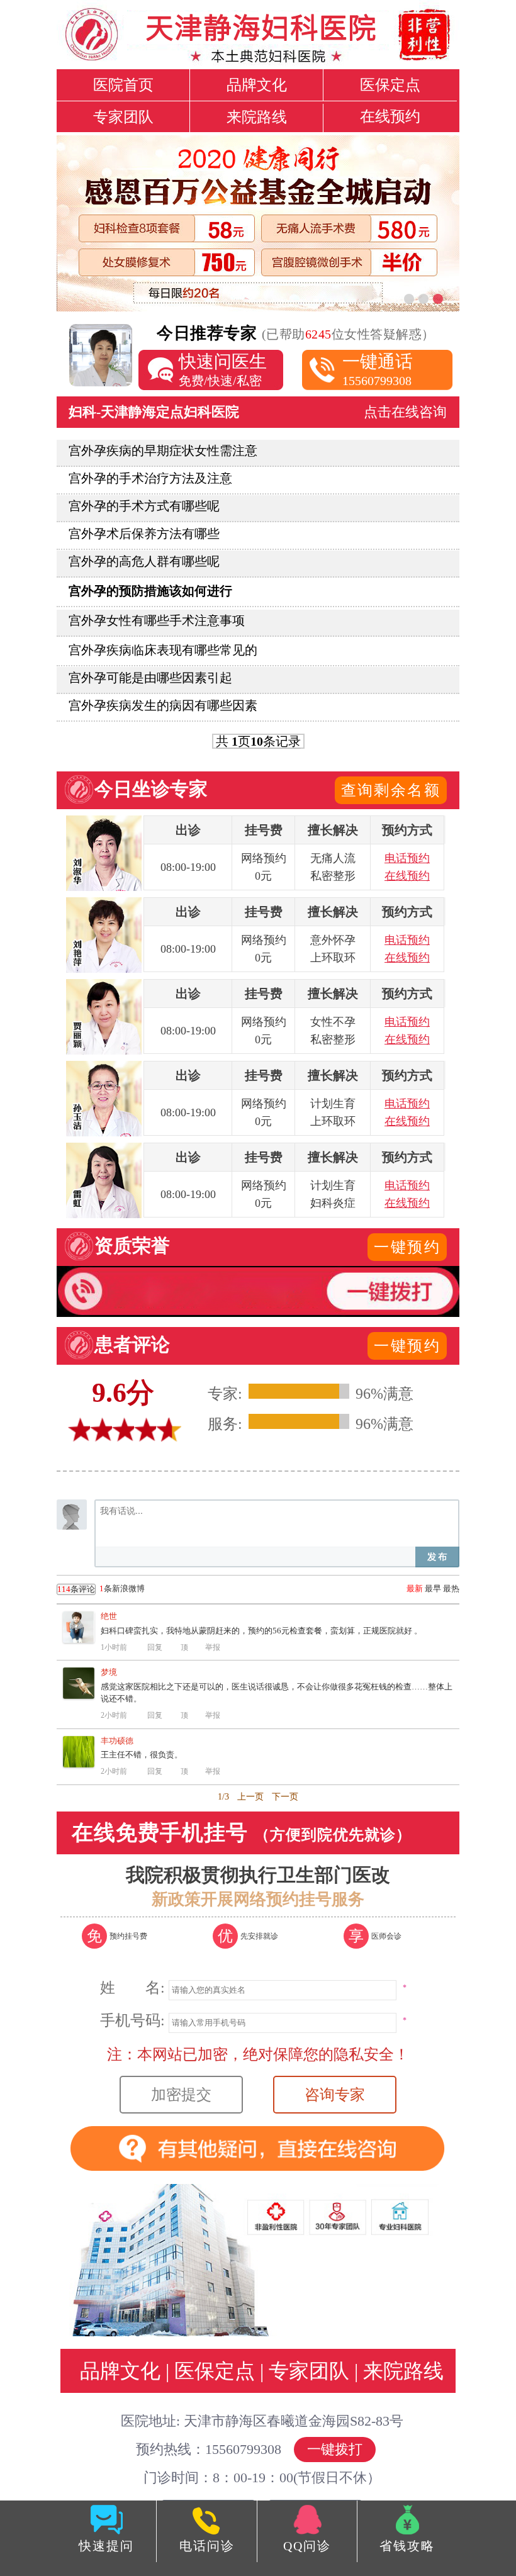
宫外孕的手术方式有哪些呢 (144, 506)
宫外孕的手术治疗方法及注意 (150, 478)
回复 (155, 1647)
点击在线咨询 (405, 412)
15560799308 (378, 370)
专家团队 (123, 117)
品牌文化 (257, 85)
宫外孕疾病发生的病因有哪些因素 (163, 705)
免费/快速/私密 (223, 370)
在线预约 (390, 116)
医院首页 (123, 85)
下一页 (285, 1797)
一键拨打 (335, 2449)
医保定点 (390, 85)
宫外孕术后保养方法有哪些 (144, 534)
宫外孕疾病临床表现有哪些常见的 (163, 650)
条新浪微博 (101, 1589)
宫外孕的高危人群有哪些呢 (144, 561)
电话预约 (407, 858)
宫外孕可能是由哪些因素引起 (150, 678)
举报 (213, 1647)
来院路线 (257, 117)
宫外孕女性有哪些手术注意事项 (157, 620)
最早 (433, 1588)
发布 (437, 1557)
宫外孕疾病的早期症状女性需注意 (163, 451)
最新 (415, 1588)
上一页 (250, 1797)
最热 (451, 1588)
